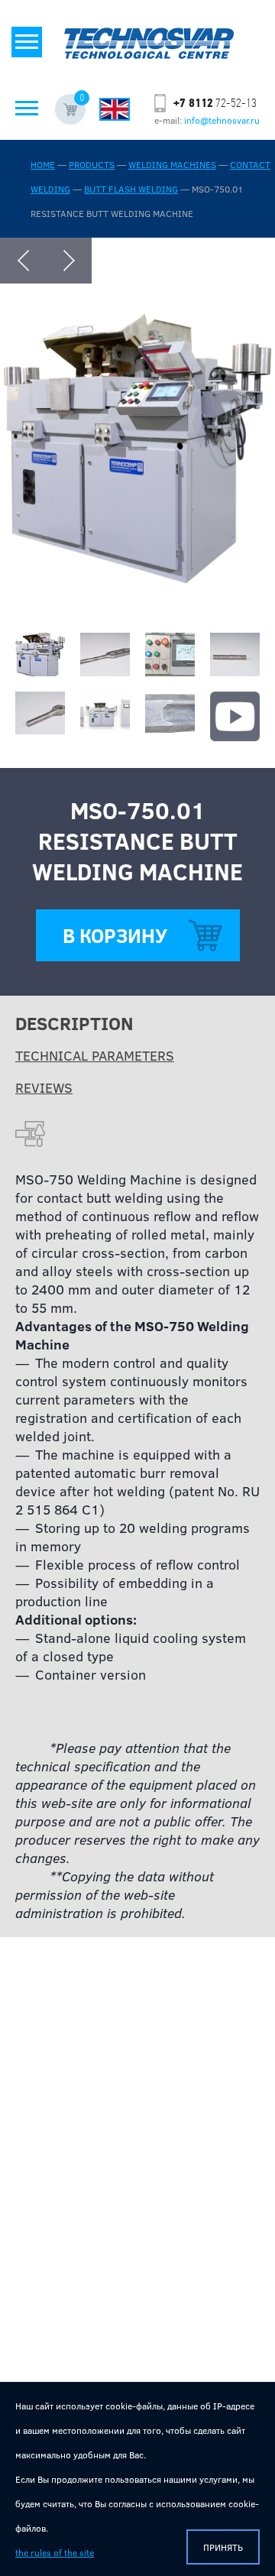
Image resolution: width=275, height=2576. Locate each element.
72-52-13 (215, 103)
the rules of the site (55, 2552)
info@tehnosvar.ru (222, 120)
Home (43, 164)
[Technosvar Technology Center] (149, 31)
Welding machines (172, 164)
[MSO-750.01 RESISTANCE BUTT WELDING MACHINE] (137, 578)
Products (92, 164)
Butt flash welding (131, 189)
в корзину (115, 935)
